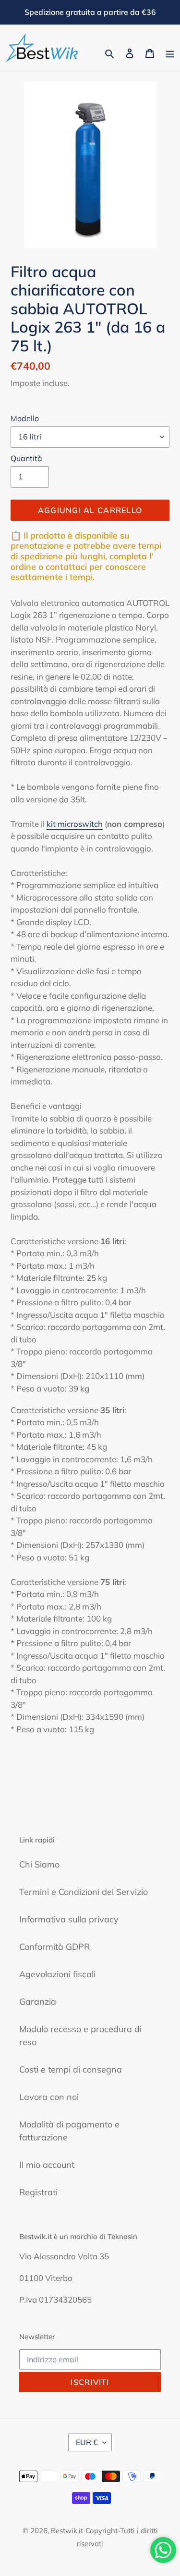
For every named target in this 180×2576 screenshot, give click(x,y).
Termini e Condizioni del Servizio (84, 1892)
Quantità (26, 458)
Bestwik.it (67, 2531)
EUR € (87, 2442)
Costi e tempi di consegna (71, 2069)
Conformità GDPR (54, 1947)
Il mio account (47, 2165)
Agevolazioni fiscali (57, 1974)
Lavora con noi (49, 2097)
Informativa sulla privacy (69, 1919)
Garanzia (38, 2002)
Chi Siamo (39, 1864)
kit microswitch (75, 824)
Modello (25, 418)
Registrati (38, 2192)
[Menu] (170, 53)
